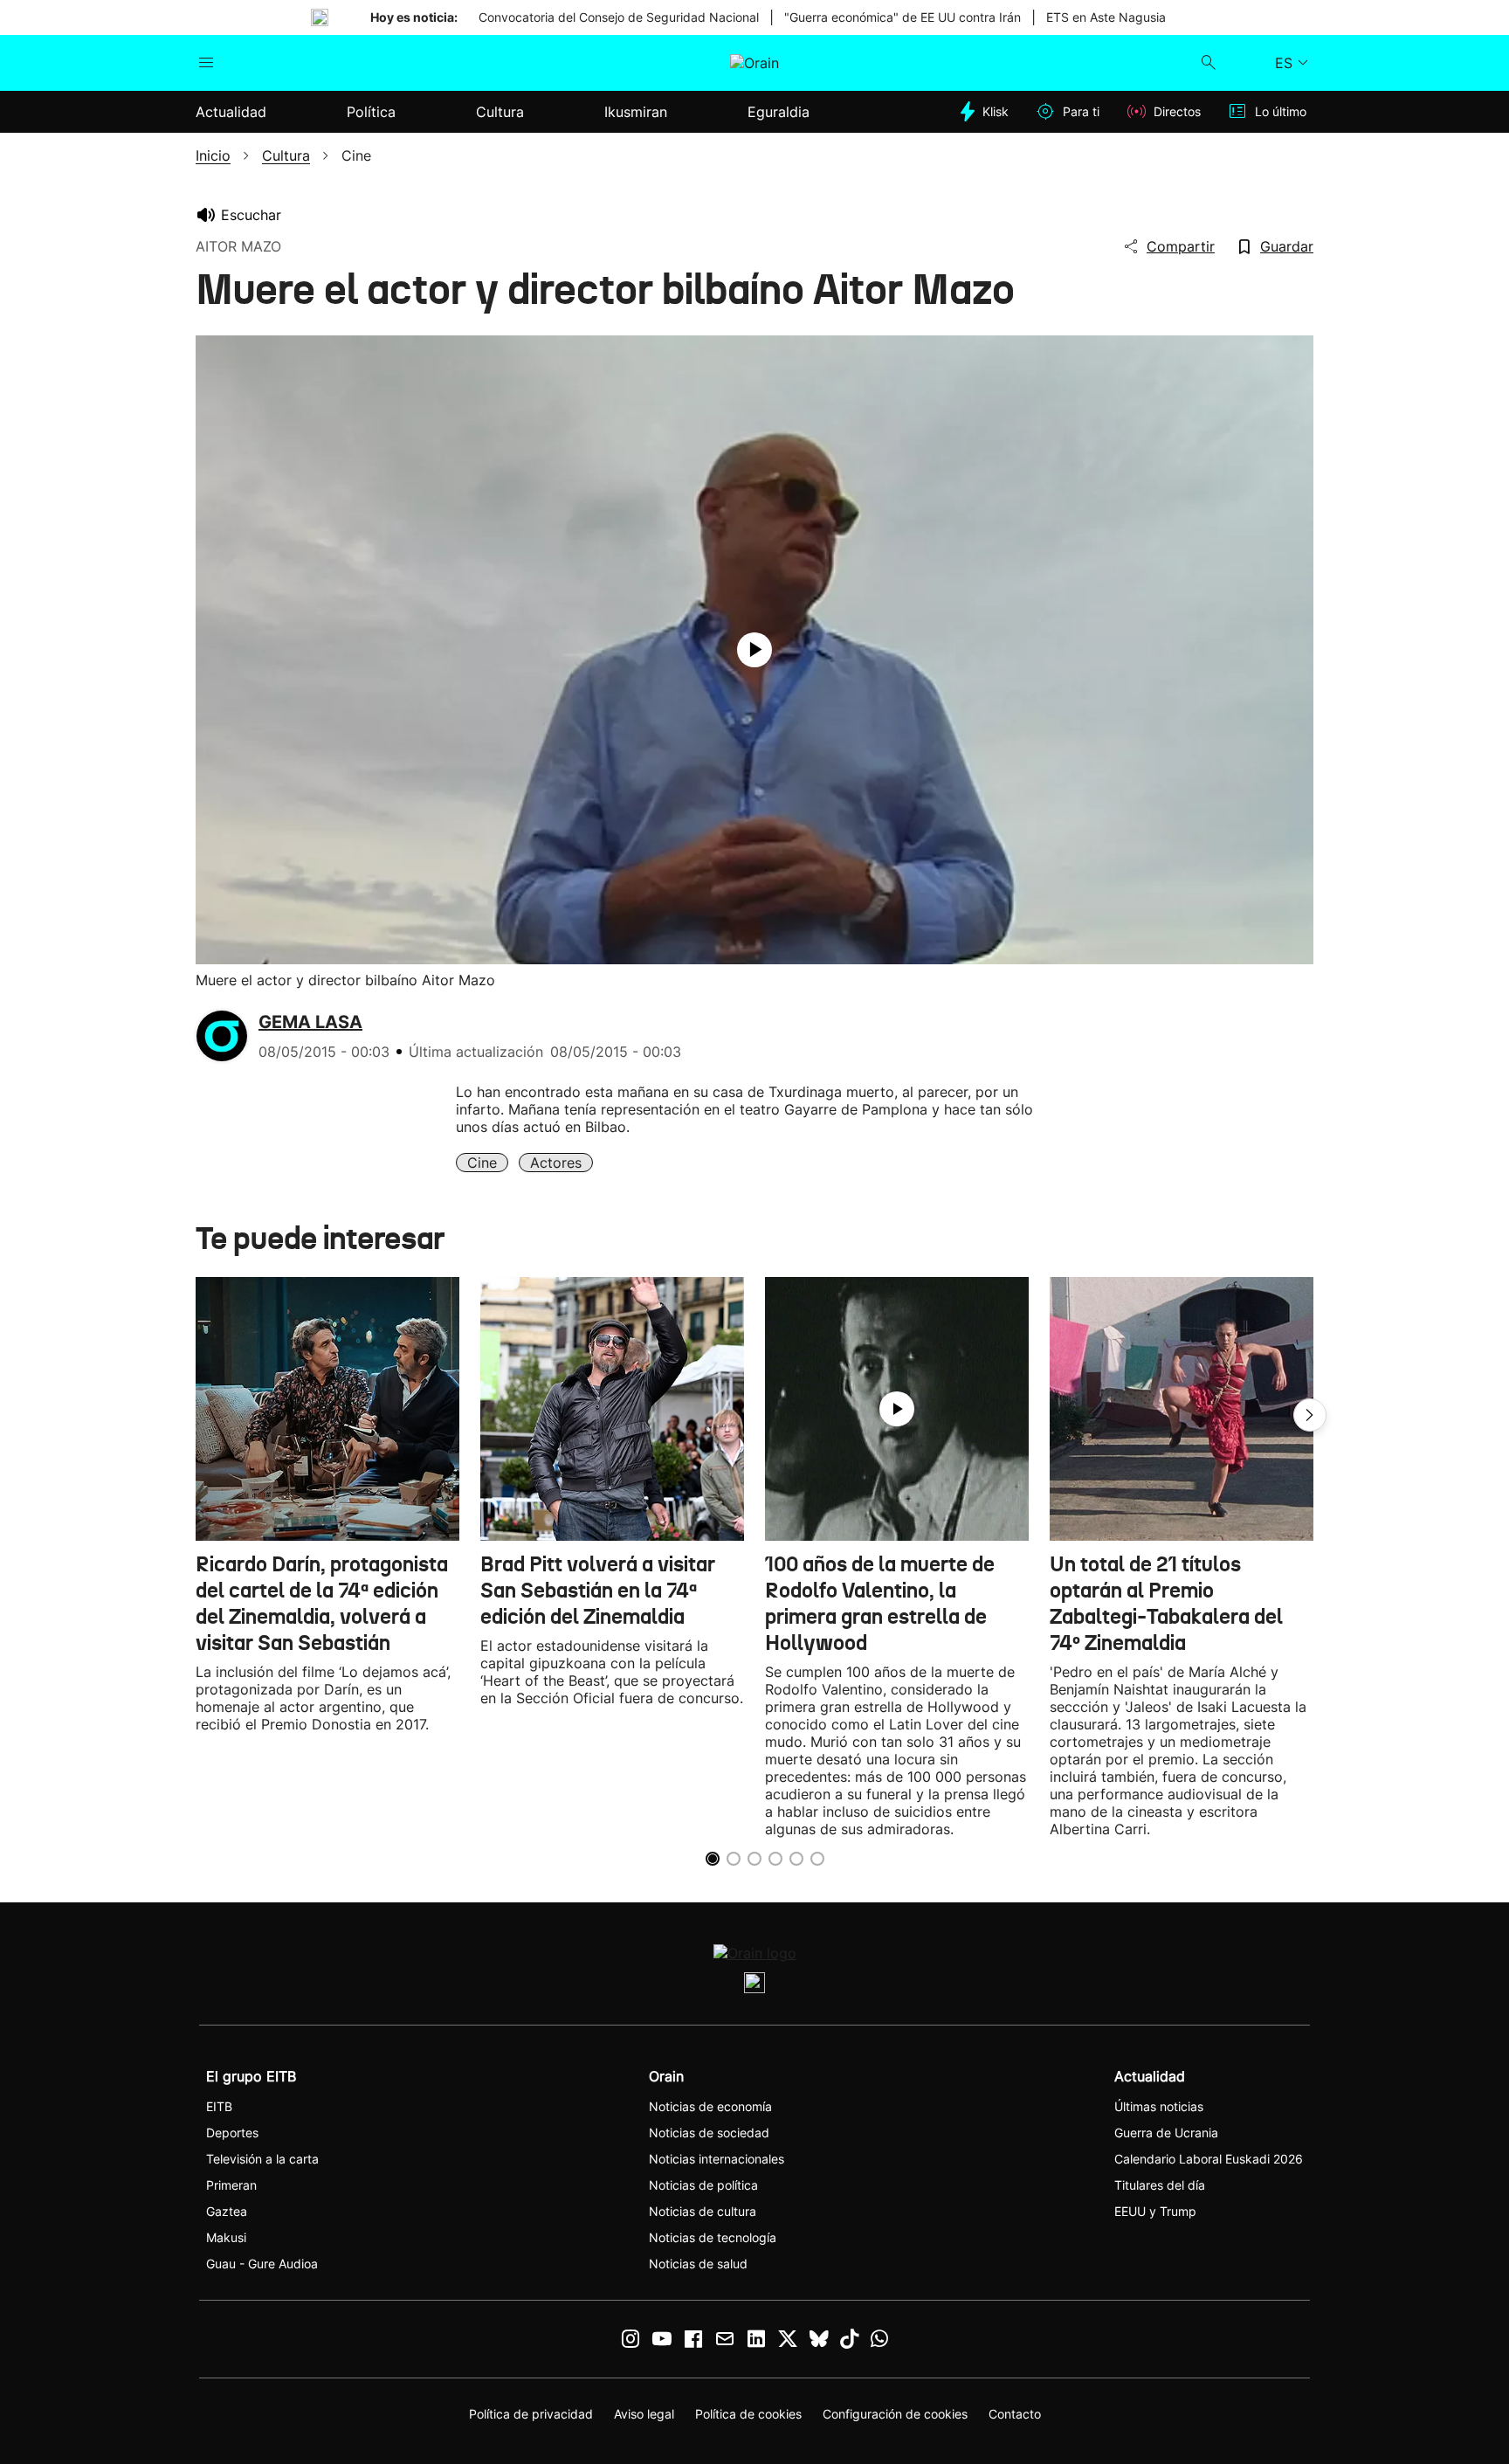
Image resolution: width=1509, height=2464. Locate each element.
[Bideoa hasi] (754, 650)
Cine (482, 1163)
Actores (556, 1163)
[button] (1310, 1415)
